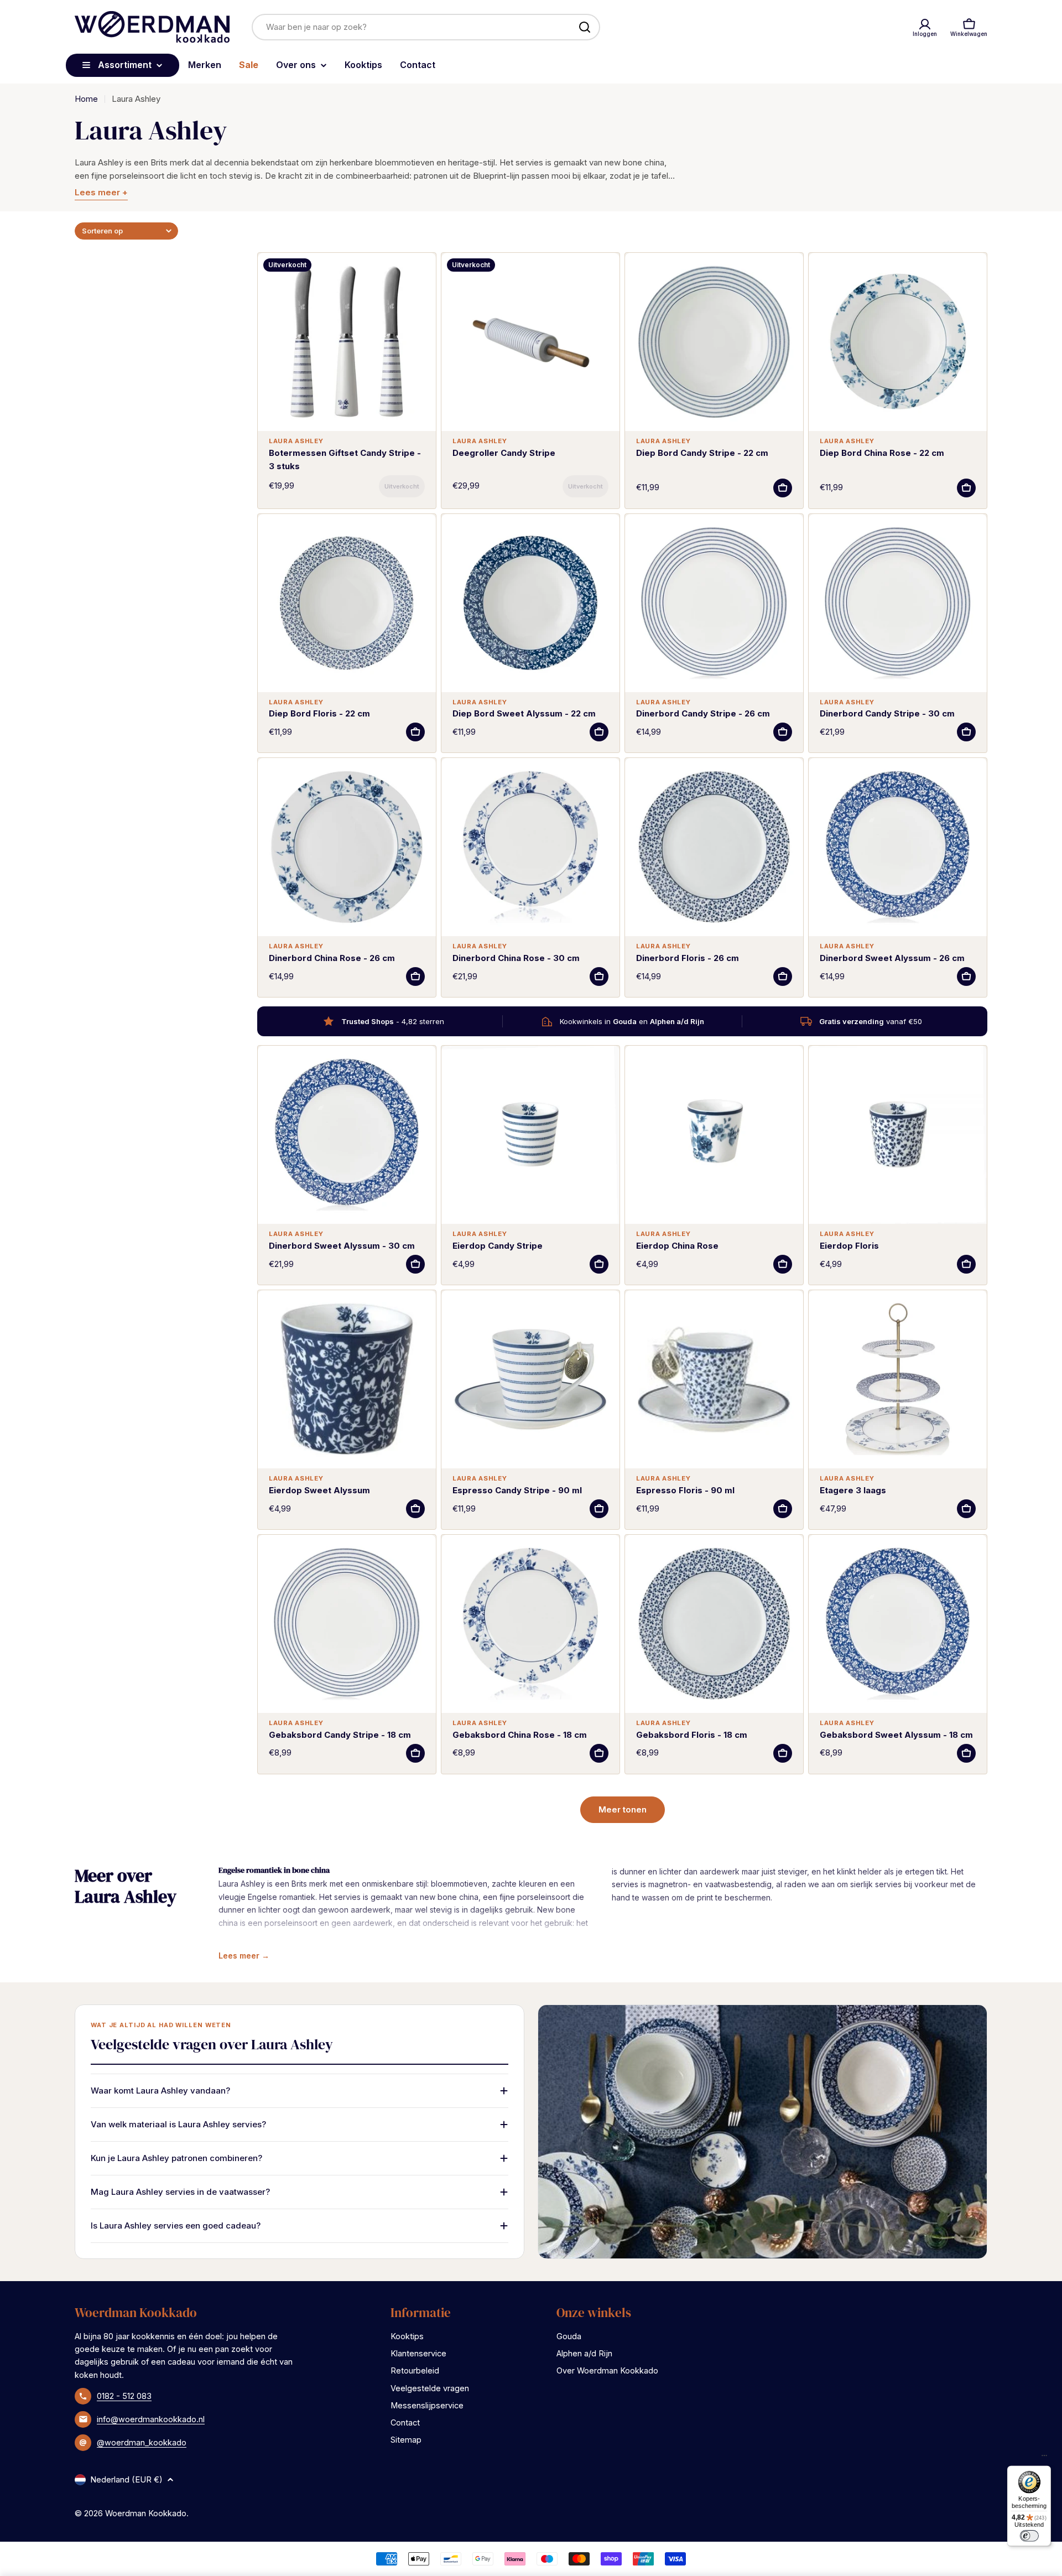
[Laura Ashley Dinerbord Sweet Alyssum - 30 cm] (347, 1135)
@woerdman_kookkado (142, 2442)
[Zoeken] (585, 27)
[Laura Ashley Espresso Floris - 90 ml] (714, 1379)
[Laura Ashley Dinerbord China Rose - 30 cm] (530, 847)
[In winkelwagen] (402, 486)
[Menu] (1044, 2458)
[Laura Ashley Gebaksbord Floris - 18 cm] (714, 1624)
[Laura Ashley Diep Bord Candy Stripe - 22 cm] (714, 342)
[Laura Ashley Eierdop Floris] (898, 1135)
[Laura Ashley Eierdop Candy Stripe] (530, 1135)
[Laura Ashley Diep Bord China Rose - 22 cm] (898, 342)
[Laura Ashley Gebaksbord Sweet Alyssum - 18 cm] (898, 1624)
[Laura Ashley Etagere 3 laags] (898, 1379)
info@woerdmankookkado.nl (151, 2419)
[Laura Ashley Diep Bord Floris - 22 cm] (347, 603)
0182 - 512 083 (124, 2396)
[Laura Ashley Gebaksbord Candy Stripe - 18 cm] (347, 1624)
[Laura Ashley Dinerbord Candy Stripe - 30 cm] (898, 603)
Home (86, 99)
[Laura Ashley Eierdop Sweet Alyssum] (347, 1379)
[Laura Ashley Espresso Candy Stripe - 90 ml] (530, 1379)
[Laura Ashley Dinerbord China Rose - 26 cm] (347, 847)
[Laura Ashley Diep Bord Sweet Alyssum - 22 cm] (530, 603)
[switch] (1029, 2536)
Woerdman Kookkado (146, 2513)
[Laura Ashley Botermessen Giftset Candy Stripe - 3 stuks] (347, 342)
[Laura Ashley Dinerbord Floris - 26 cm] (714, 847)
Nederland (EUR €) (126, 2479)
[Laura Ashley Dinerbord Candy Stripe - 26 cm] (714, 603)
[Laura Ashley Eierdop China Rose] (714, 1135)
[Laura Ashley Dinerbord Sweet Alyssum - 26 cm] (898, 847)
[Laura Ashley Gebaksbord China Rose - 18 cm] (530, 1624)
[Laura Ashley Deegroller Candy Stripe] (530, 342)
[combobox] (426, 27)
